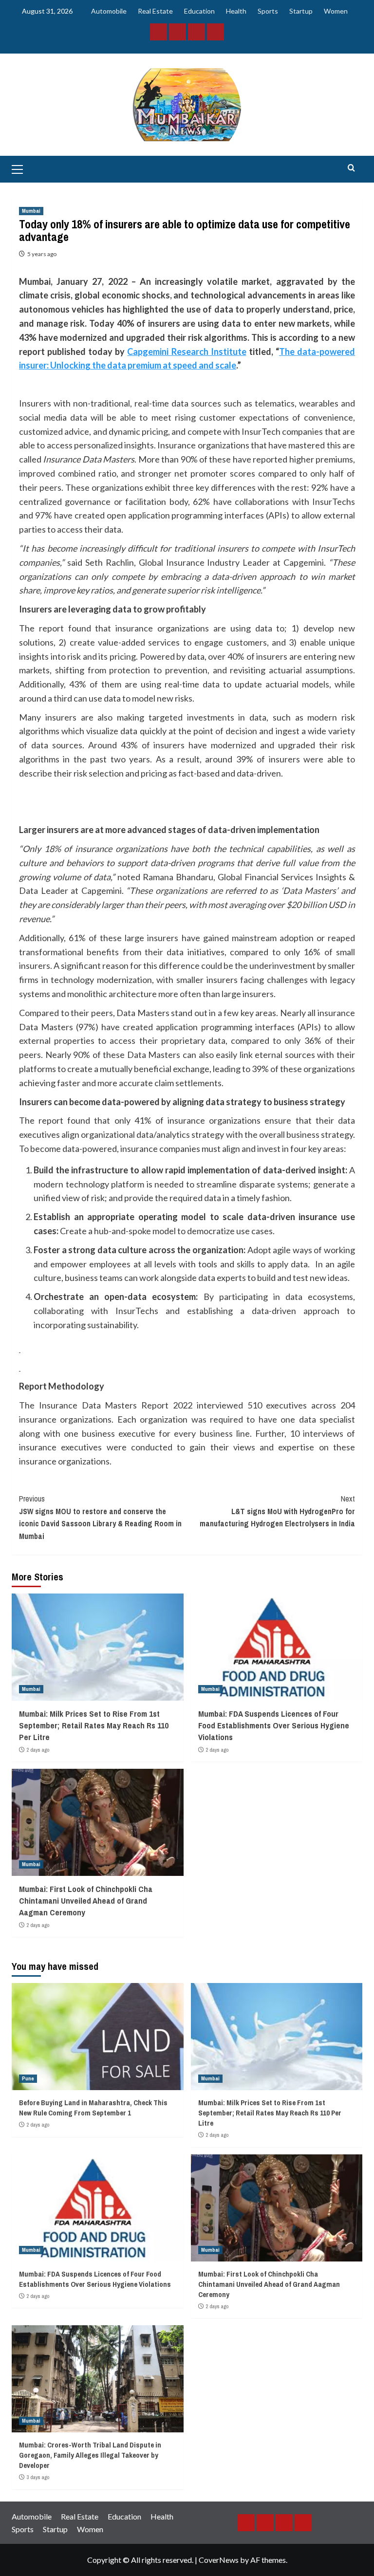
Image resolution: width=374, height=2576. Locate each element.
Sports (268, 11)
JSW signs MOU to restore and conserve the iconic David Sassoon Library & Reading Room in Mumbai (100, 1517)
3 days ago (38, 2477)
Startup (301, 11)
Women (336, 11)
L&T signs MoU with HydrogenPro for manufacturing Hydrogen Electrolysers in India (277, 1511)
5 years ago (42, 254)
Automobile (109, 11)
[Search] (351, 168)
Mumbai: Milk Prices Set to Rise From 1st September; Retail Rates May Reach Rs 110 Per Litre (94, 1725)
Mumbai (31, 211)
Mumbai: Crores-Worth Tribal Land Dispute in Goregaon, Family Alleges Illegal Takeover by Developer (90, 2455)
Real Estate (155, 11)
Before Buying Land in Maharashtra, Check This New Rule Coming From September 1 (93, 2108)
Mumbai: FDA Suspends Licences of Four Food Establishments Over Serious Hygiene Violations (274, 1725)
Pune (28, 2078)
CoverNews (219, 2560)
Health (236, 11)
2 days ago (38, 1750)
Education (199, 11)
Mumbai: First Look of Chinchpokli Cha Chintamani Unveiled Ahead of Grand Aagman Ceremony (86, 1900)
